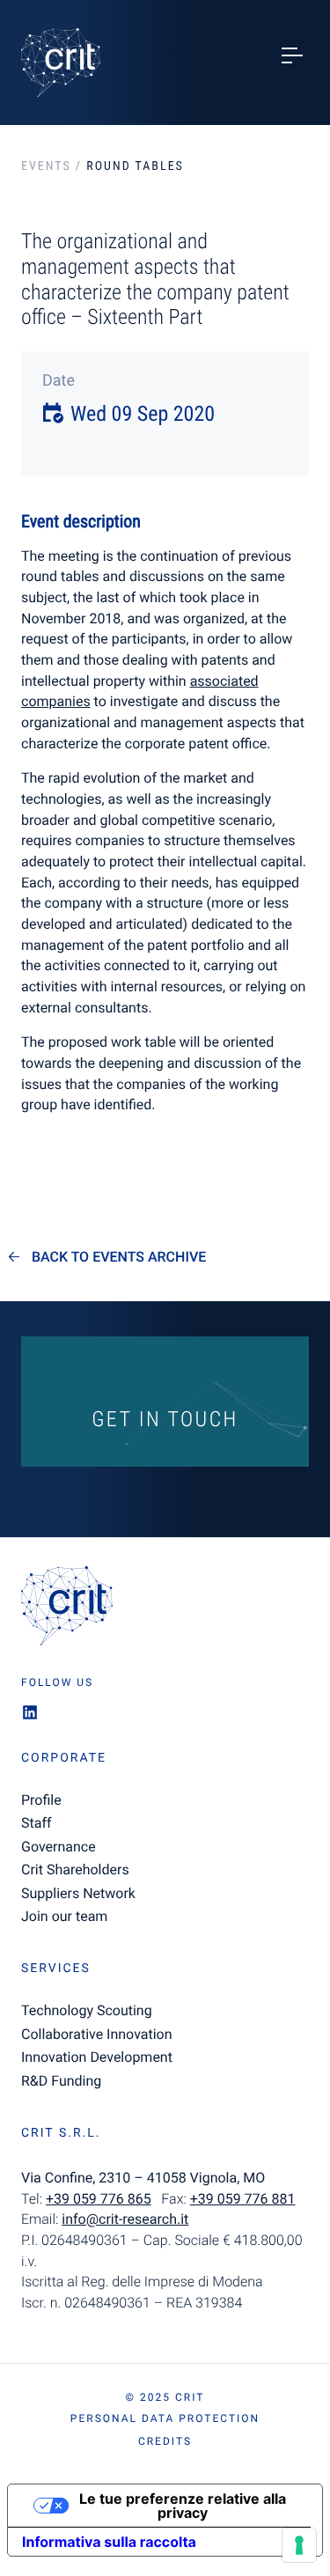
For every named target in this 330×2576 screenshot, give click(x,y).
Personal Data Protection (165, 2418)
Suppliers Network (78, 1893)
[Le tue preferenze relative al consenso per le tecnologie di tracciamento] (299, 2545)
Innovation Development (97, 2057)
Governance (59, 1847)
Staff (37, 1823)
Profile (41, 1800)
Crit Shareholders (75, 1869)
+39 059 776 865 (99, 2199)
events (46, 166)
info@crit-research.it (125, 2219)
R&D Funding (61, 2081)
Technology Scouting (87, 2010)
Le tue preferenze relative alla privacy (183, 2506)
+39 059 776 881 (243, 2199)
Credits (165, 2441)
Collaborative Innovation (97, 2034)
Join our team (64, 1916)
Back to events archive (119, 1257)
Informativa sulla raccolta (109, 2542)
